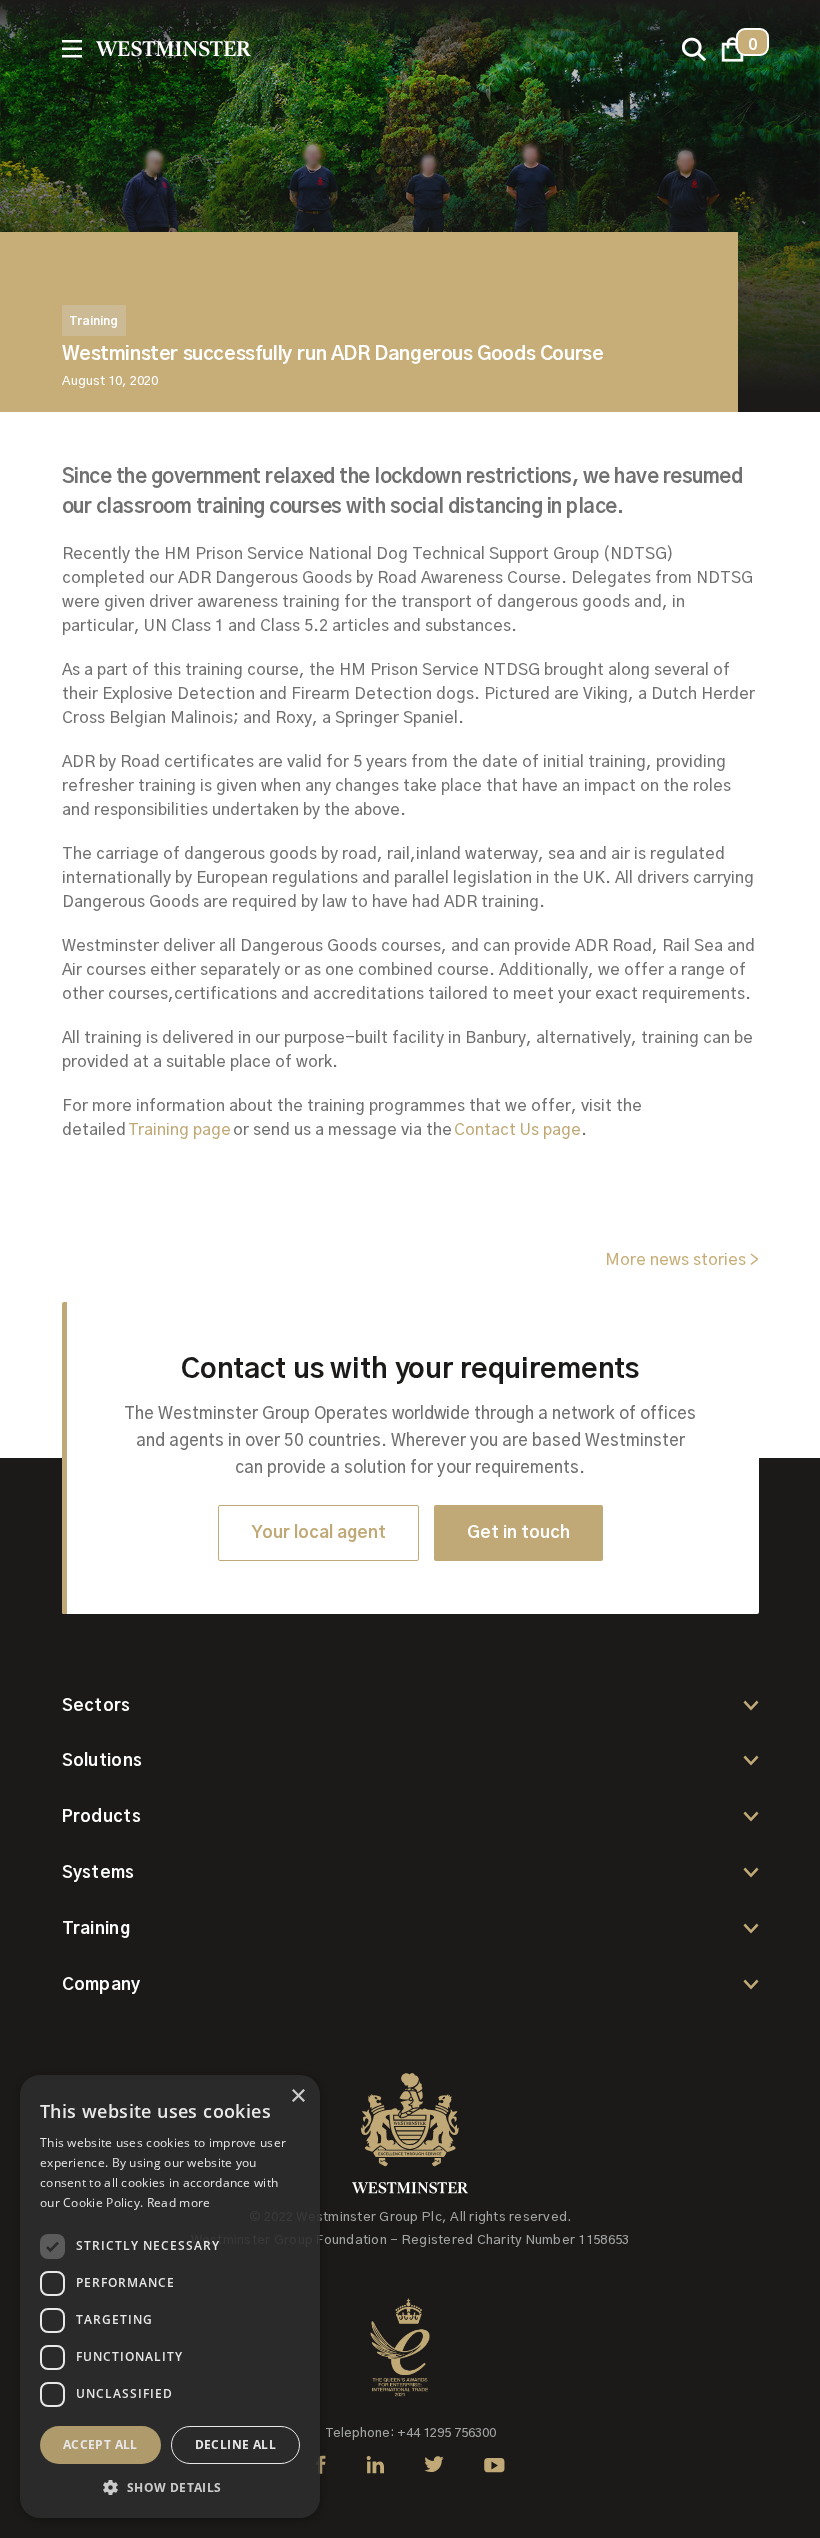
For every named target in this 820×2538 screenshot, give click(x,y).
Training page (180, 1130)
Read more (179, 2202)
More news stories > (682, 1260)
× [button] (297, 2096)
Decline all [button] (235, 2444)
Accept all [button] (100, 2444)
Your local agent (318, 1532)
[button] (732, 49)
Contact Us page (517, 1130)
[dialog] (170, 2296)
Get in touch (518, 1532)
